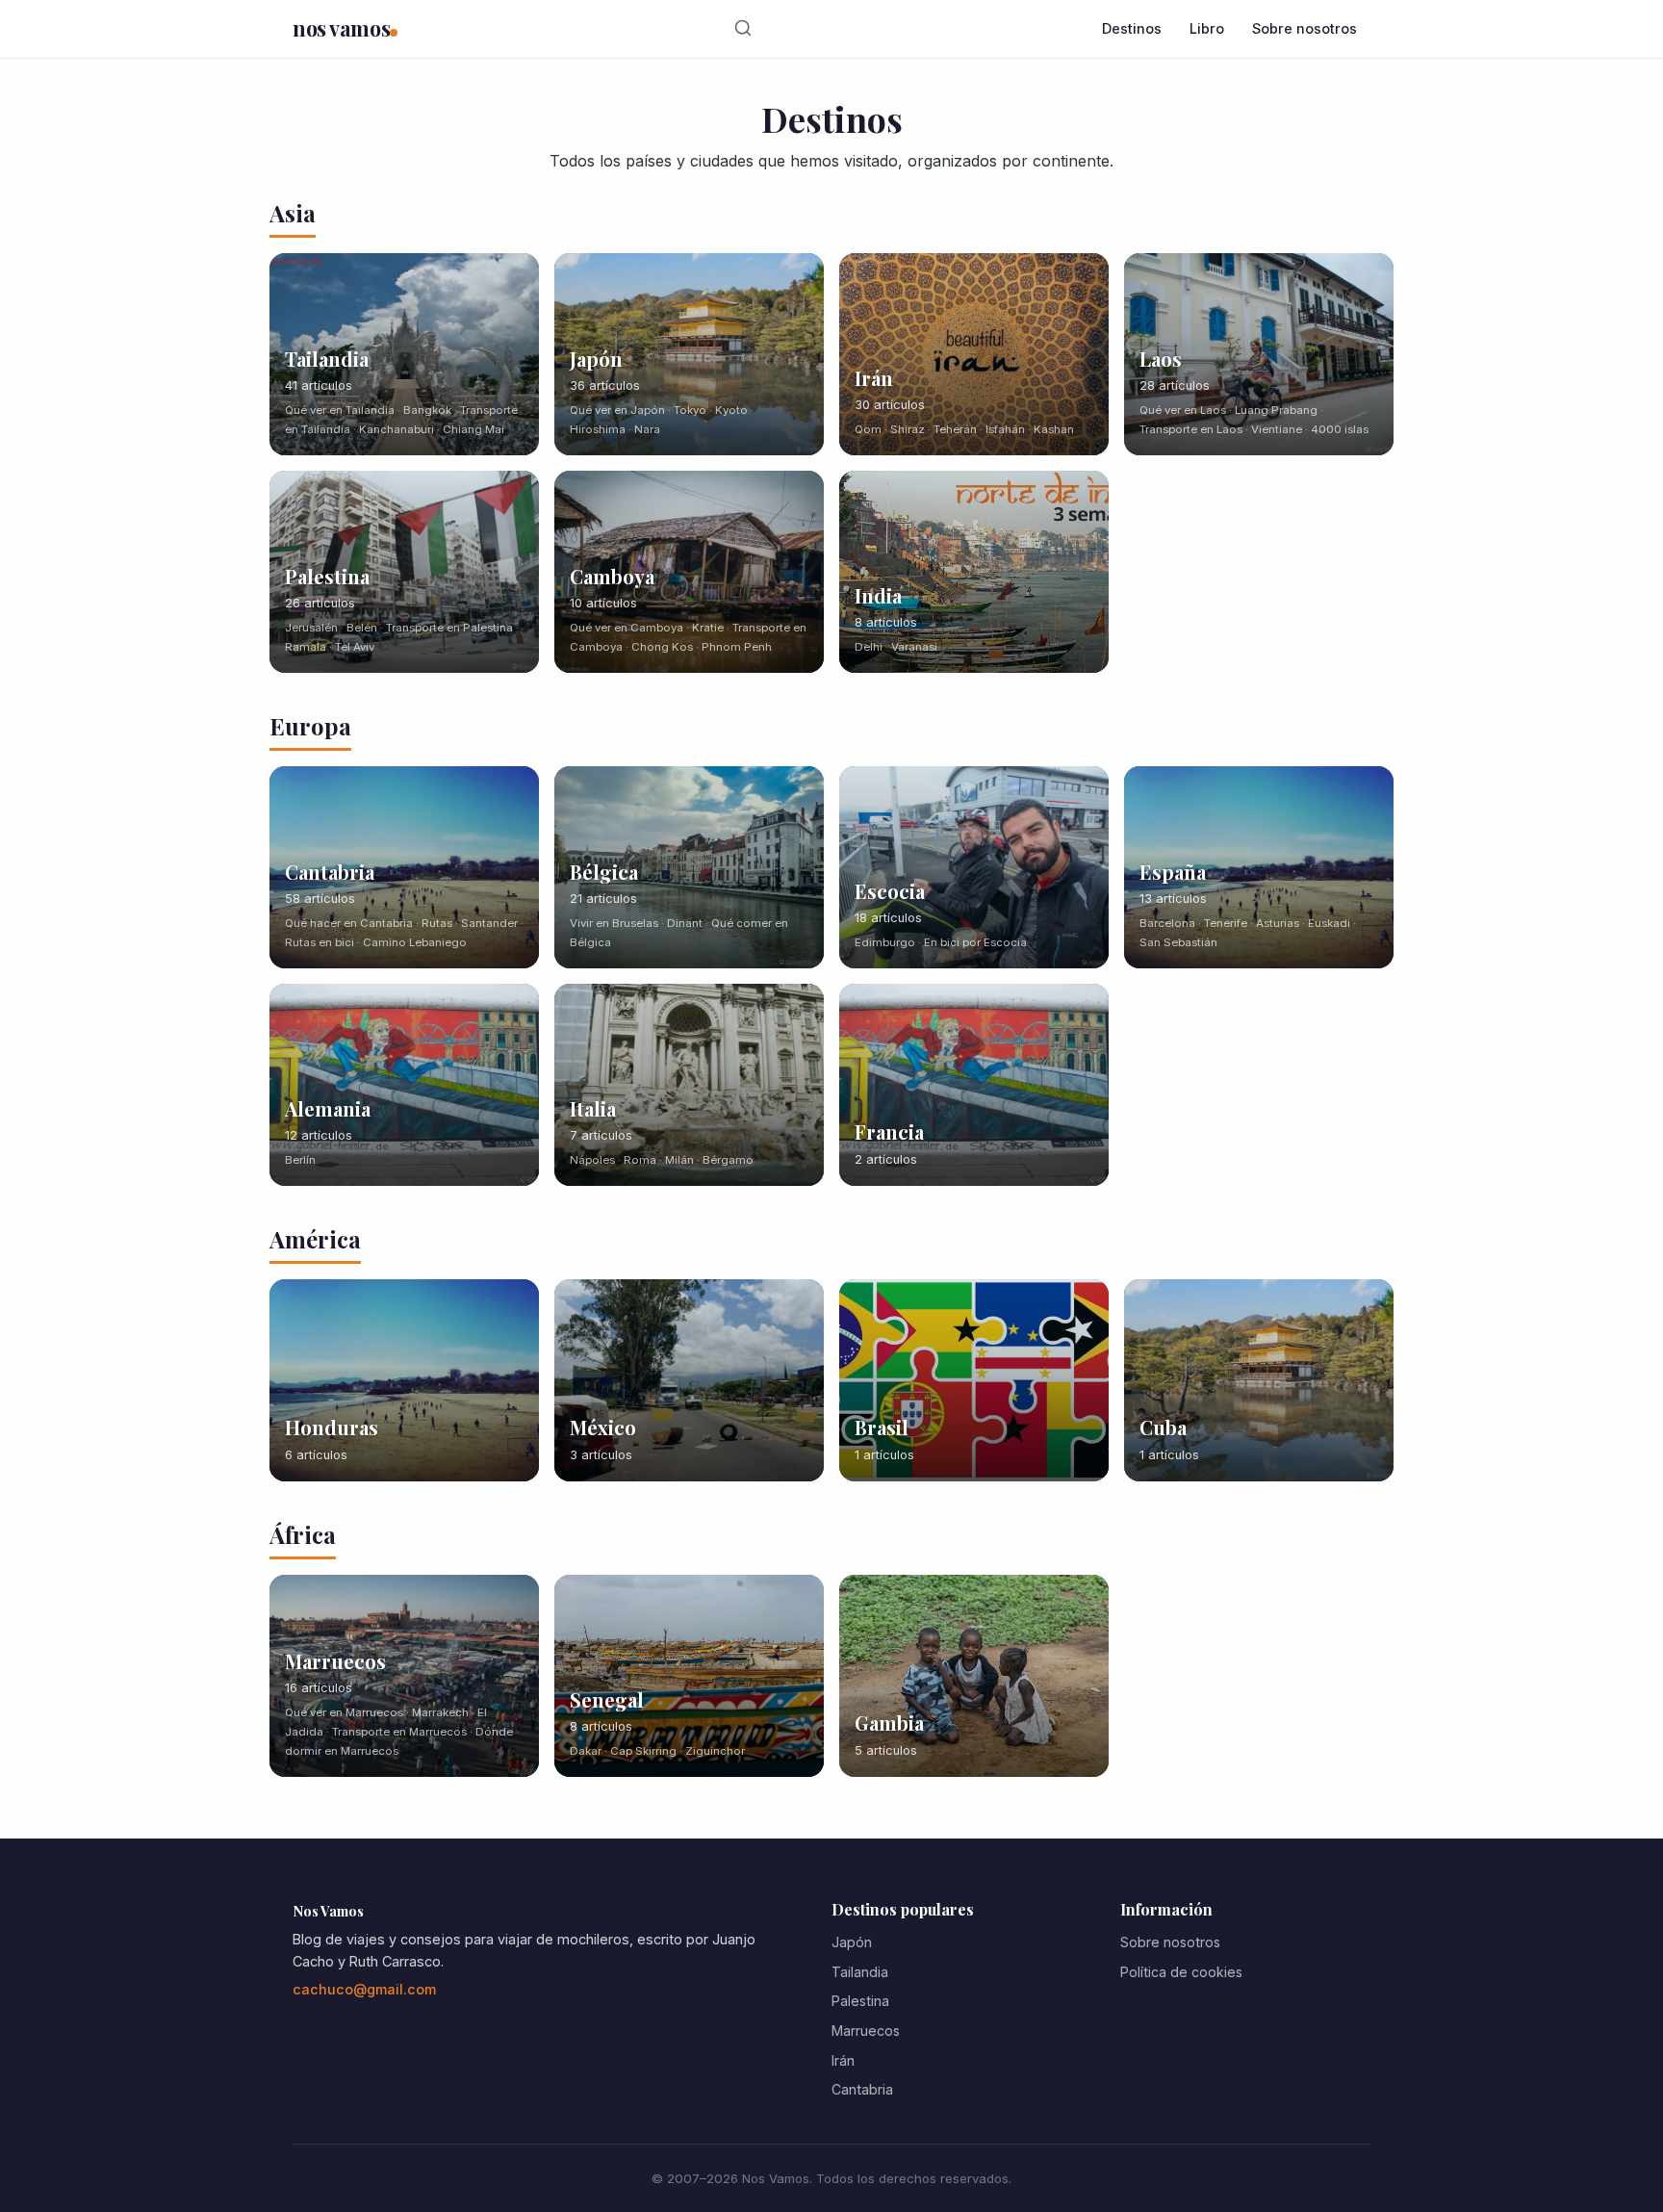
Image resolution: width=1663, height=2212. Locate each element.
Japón (852, 1942)
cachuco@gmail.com (364, 1989)
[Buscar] (743, 29)
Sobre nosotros (1305, 28)
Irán (843, 2060)
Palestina (860, 2001)
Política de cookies (1181, 1972)
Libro (1207, 28)
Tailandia (860, 1972)
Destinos (1132, 28)
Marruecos (866, 2031)
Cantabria (862, 2089)
